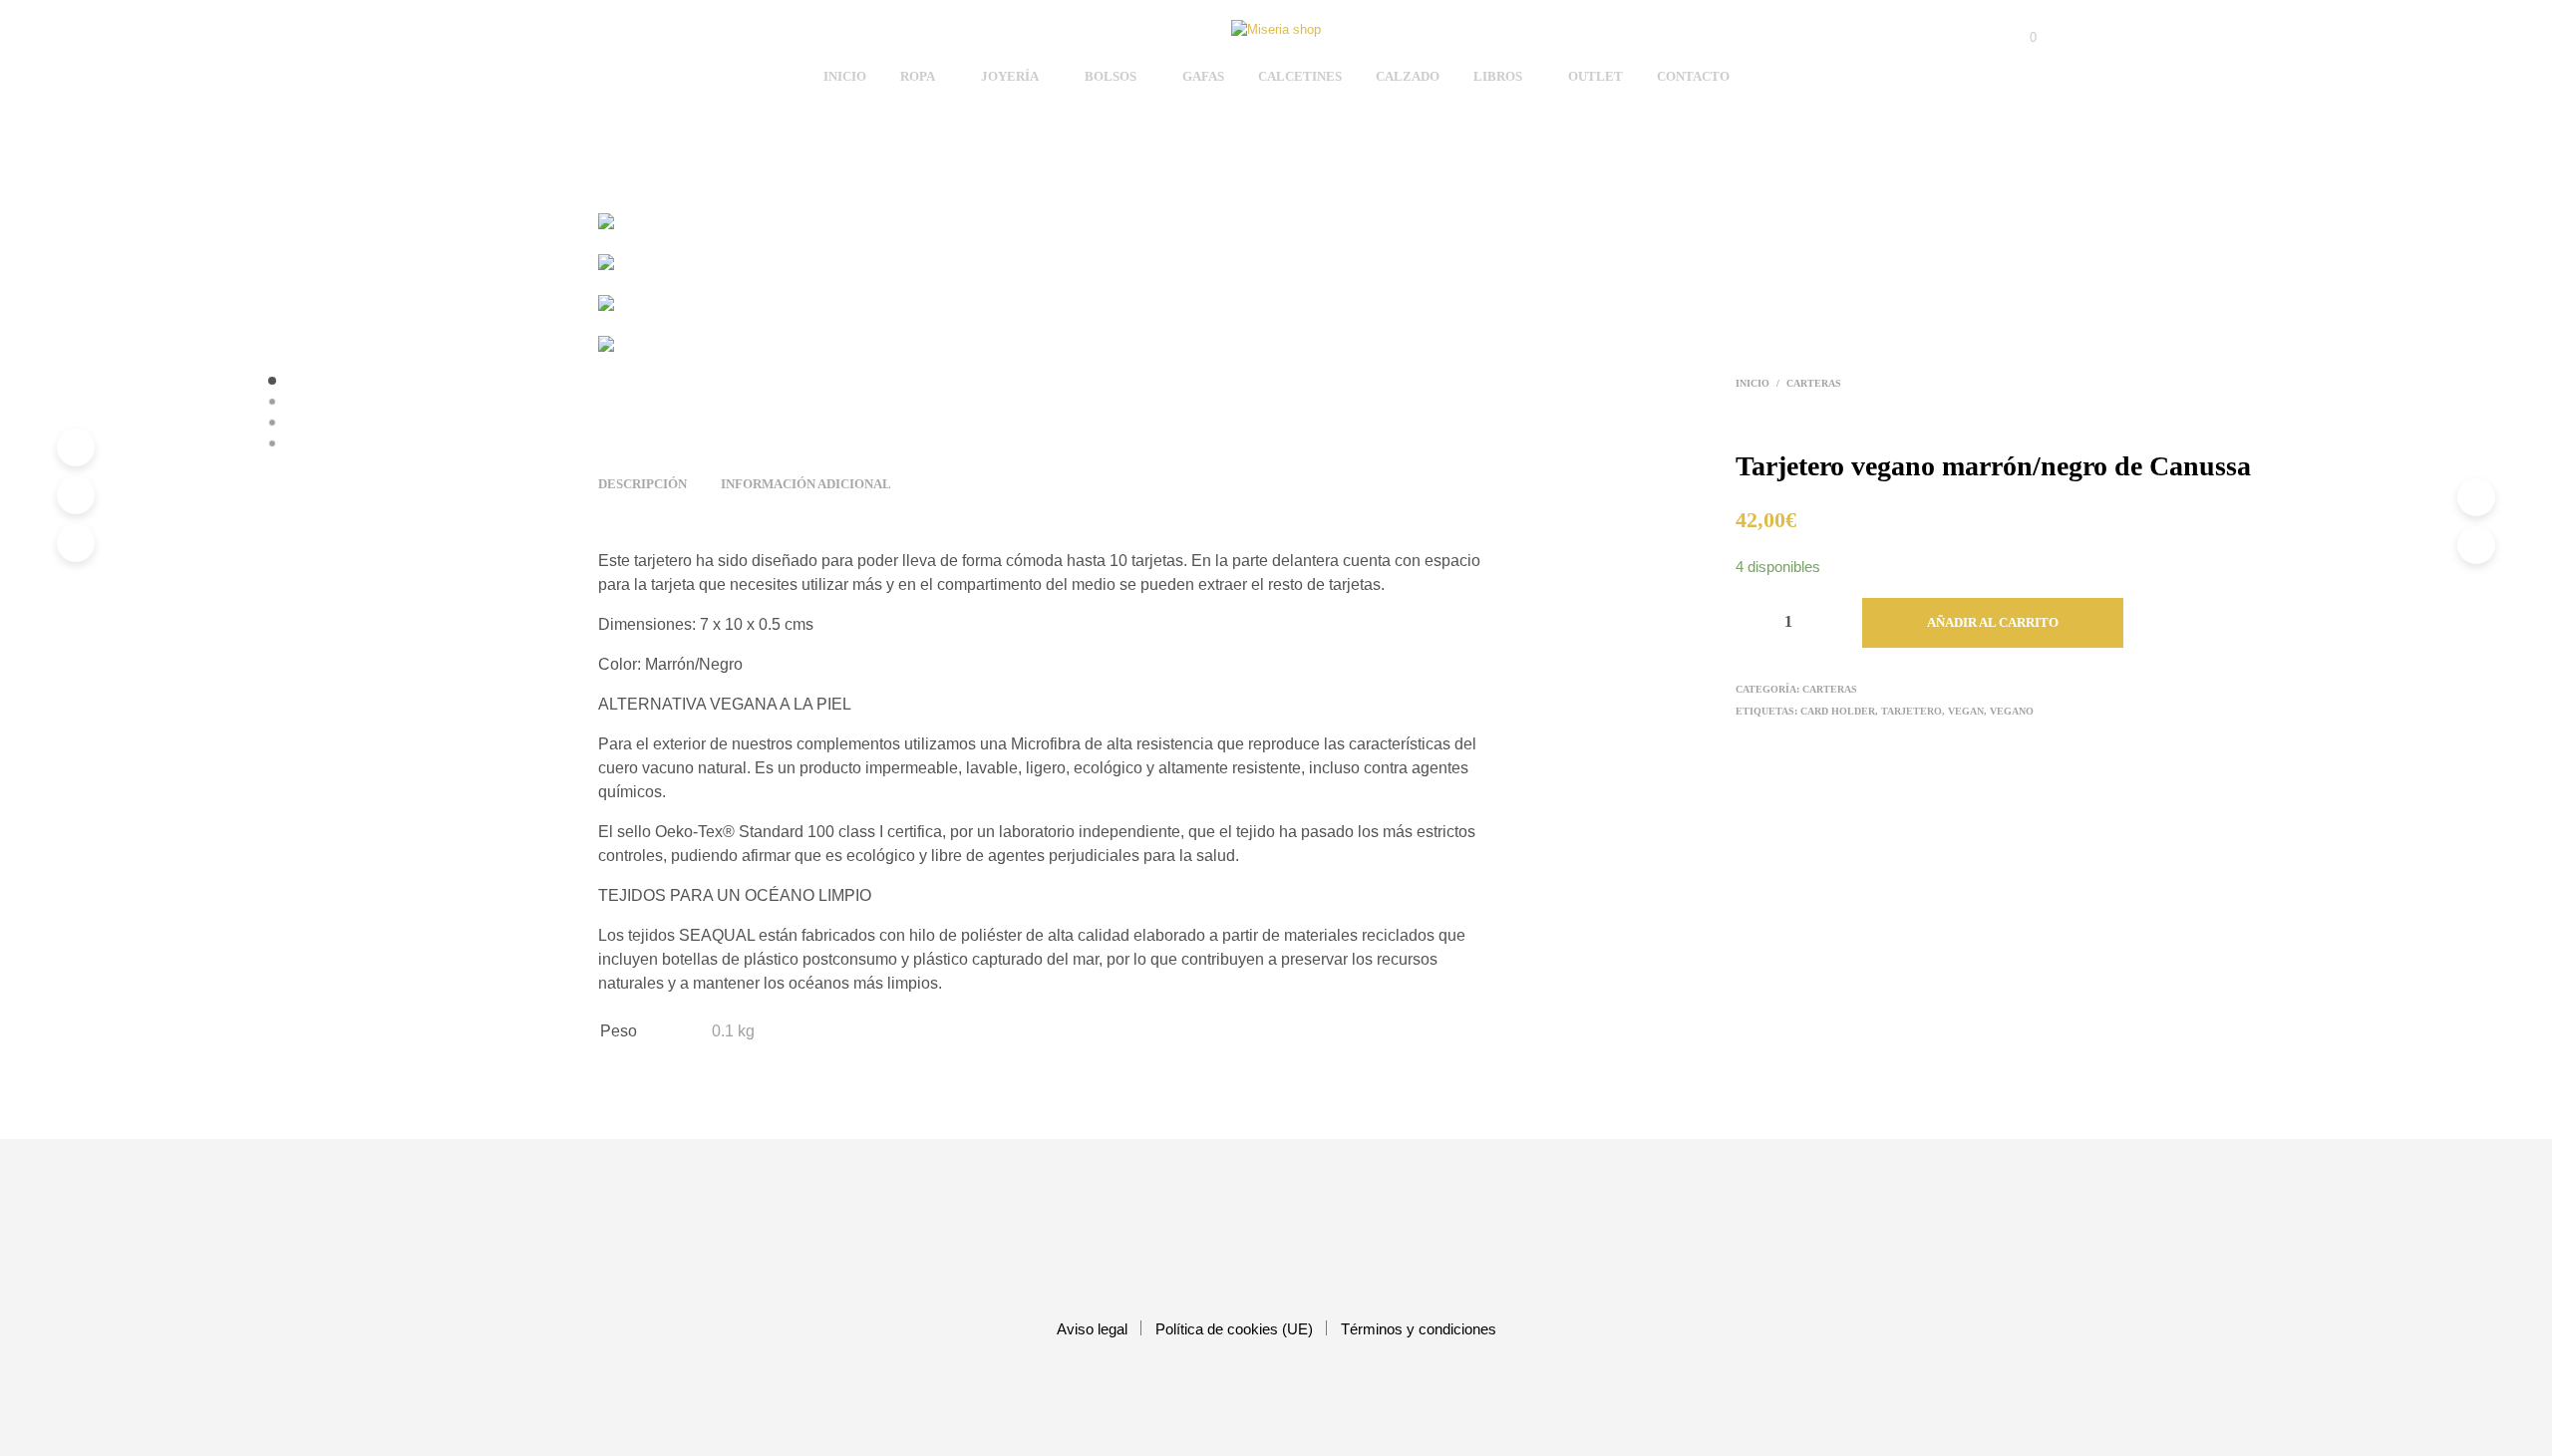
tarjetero (1912, 711)
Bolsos (1111, 76)
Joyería (1010, 76)
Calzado (1408, 76)
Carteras (1814, 383)
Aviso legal (1092, 1329)
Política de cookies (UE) (1234, 1329)
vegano (2012, 711)
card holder (1838, 711)
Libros (1498, 76)
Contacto (1693, 76)
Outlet (1595, 76)
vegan (1966, 711)
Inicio (845, 76)
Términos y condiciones (1419, 1329)
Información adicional (806, 484)
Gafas (1203, 76)
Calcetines (1300, 76)
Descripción (642, 484)
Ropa (918, 76)
